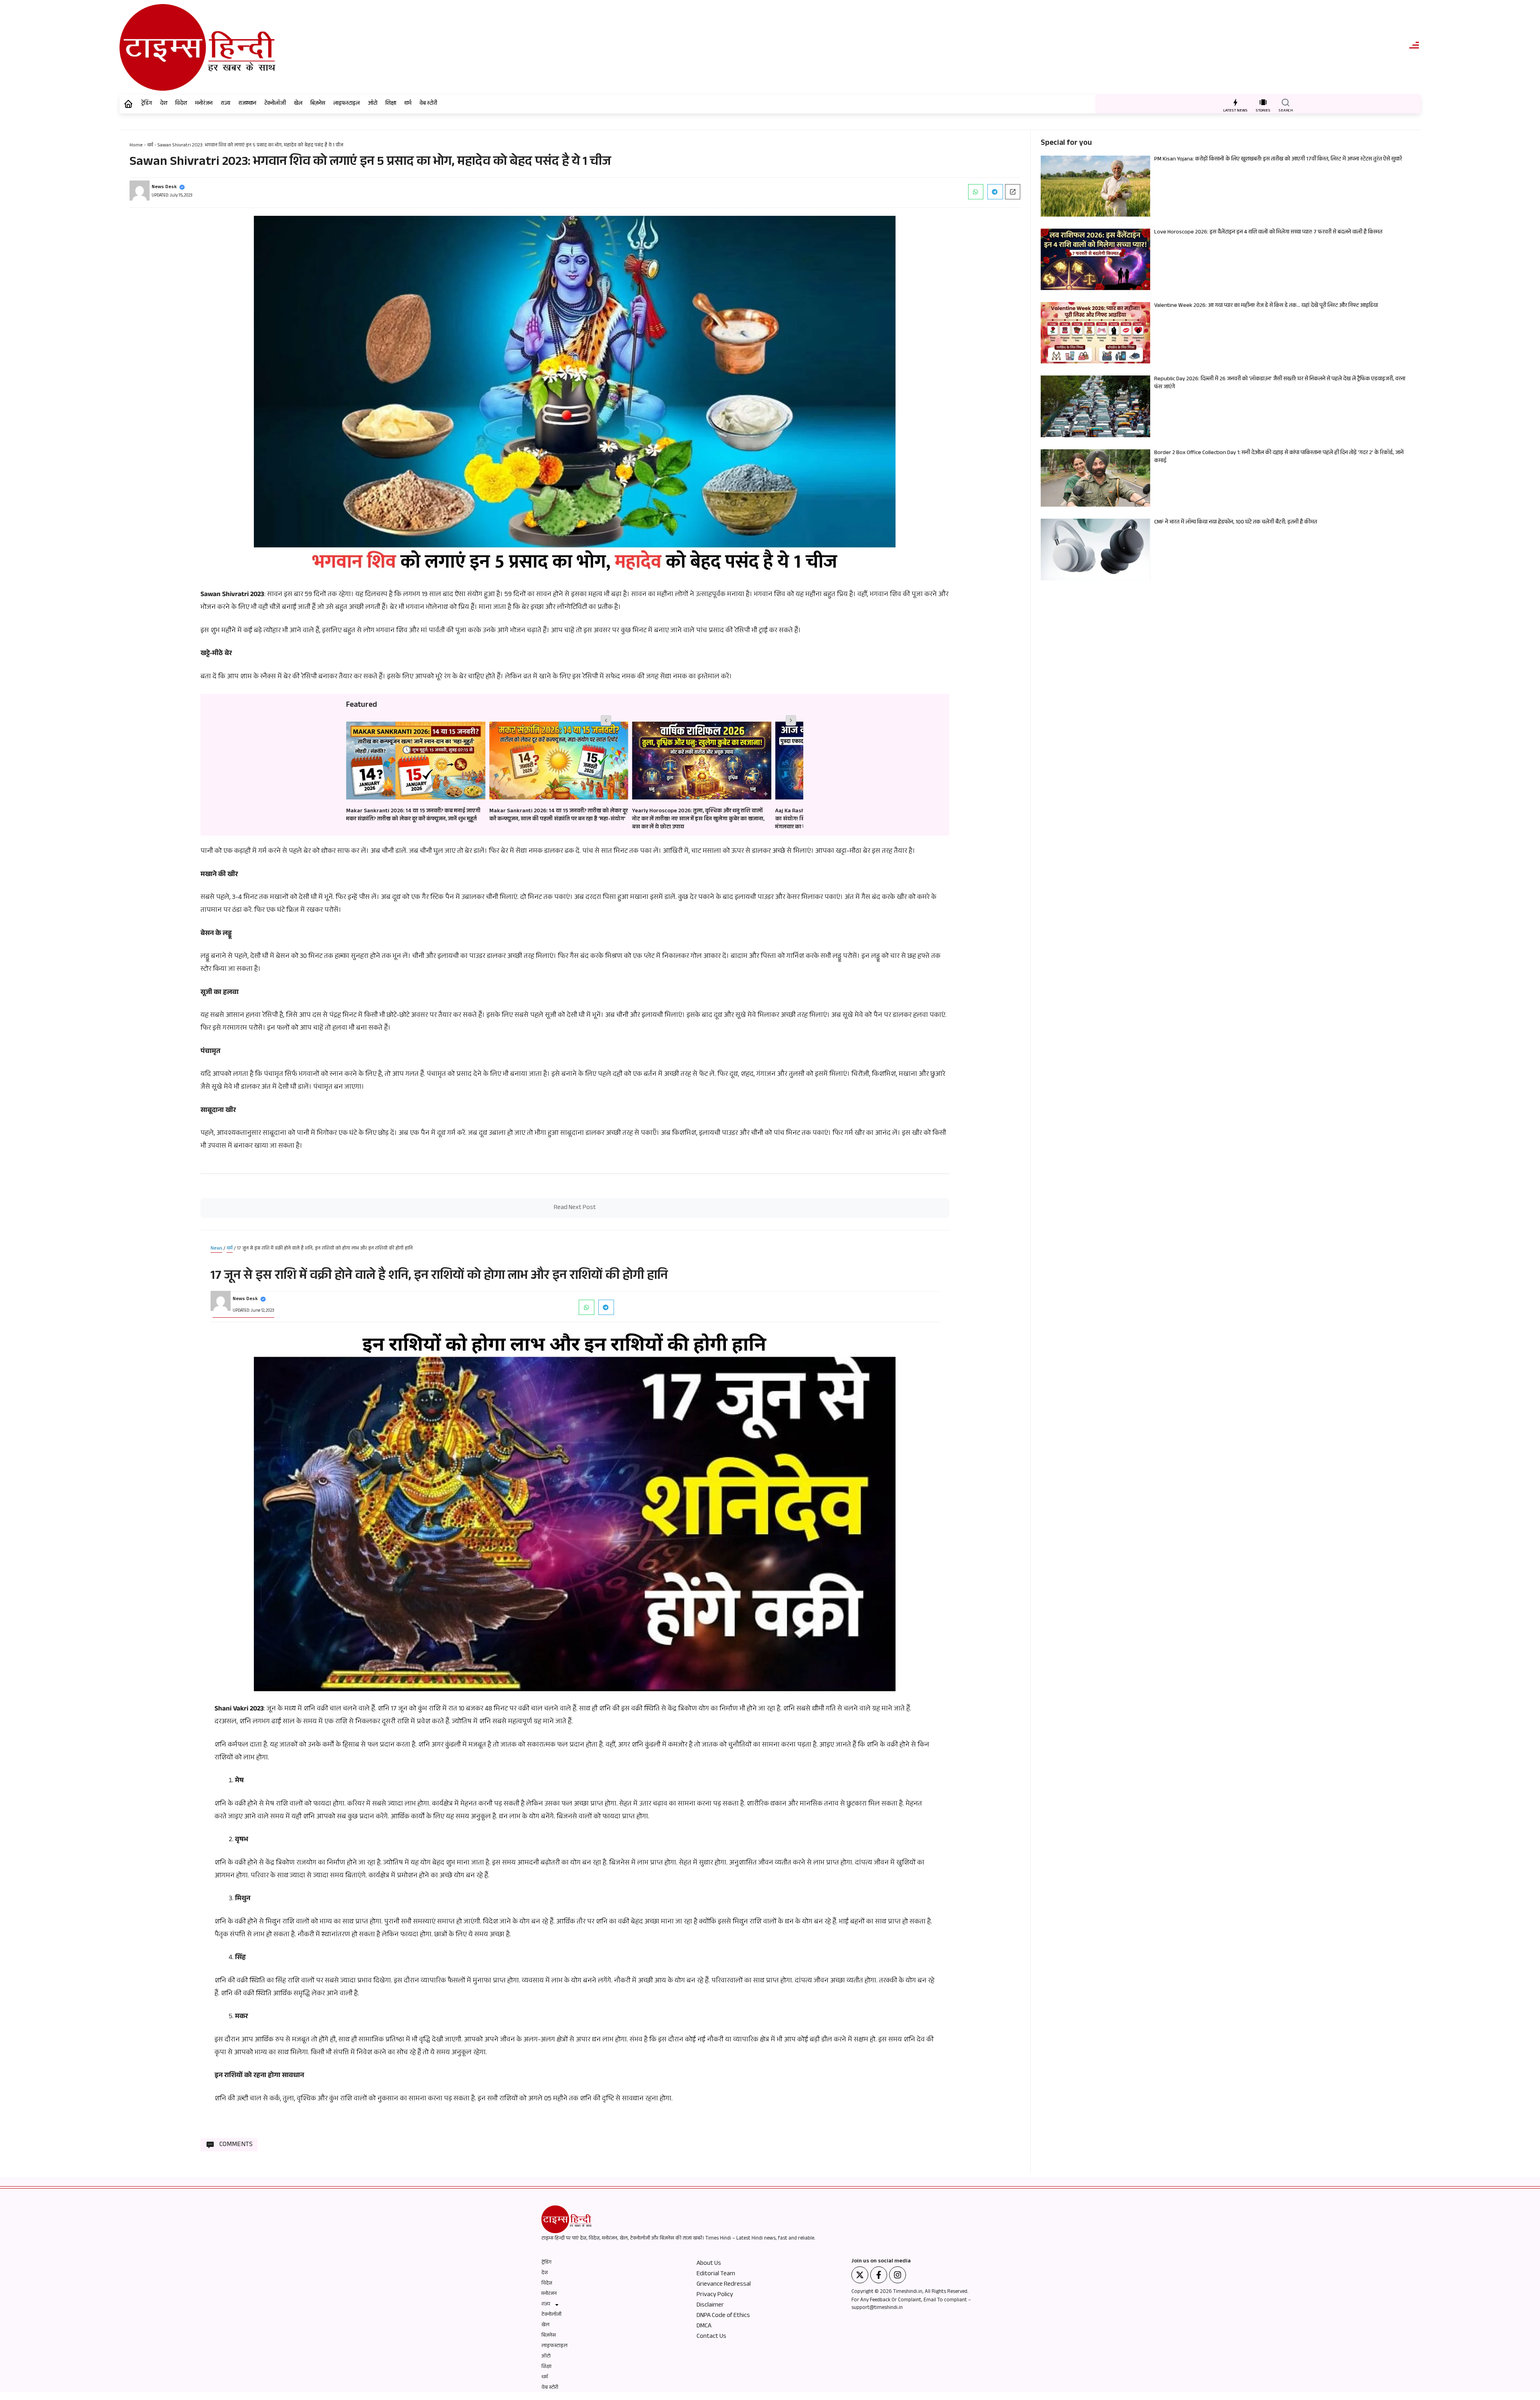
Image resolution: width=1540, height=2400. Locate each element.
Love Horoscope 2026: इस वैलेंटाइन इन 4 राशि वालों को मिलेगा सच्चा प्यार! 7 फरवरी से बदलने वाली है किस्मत (1268, 233)
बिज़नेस (318, 104)
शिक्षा (391, 104)
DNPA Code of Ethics (723, 2316)
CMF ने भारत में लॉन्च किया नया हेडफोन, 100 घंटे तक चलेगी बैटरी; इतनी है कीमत (1236, 523)
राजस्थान (247, 104)
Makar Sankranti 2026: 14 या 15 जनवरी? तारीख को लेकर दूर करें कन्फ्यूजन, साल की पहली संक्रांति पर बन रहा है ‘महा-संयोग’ (415, 816)
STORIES (1263, 111)
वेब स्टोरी (428, 104)
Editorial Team (716, 2274)
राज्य (225, 104)
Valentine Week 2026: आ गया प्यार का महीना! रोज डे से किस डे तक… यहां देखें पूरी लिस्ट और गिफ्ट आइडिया (1266, 306)
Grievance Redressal (724, 2285)
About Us (709, 2264)
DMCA (704, 2327)
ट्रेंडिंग (147, 104)
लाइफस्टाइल (346, 104)
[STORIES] (1263, 102)
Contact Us (711, 2337)
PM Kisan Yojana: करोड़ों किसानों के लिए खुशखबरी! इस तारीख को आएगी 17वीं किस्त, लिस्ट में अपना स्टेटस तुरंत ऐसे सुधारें (1278, 160)
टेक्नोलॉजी (275, 104)
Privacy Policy (715, 2295)
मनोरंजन (204, 104)
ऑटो (373, 104)
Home (136, 146)
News (216, 1249)
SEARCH (1286, 111)
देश (164, 104)
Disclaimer (710, 2306)
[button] (976, 192)
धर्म (408, 104)
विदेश (181, 104)
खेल (298, 104)
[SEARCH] (1286, 102)
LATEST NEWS (1235, 111)
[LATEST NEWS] (1235, 102)
